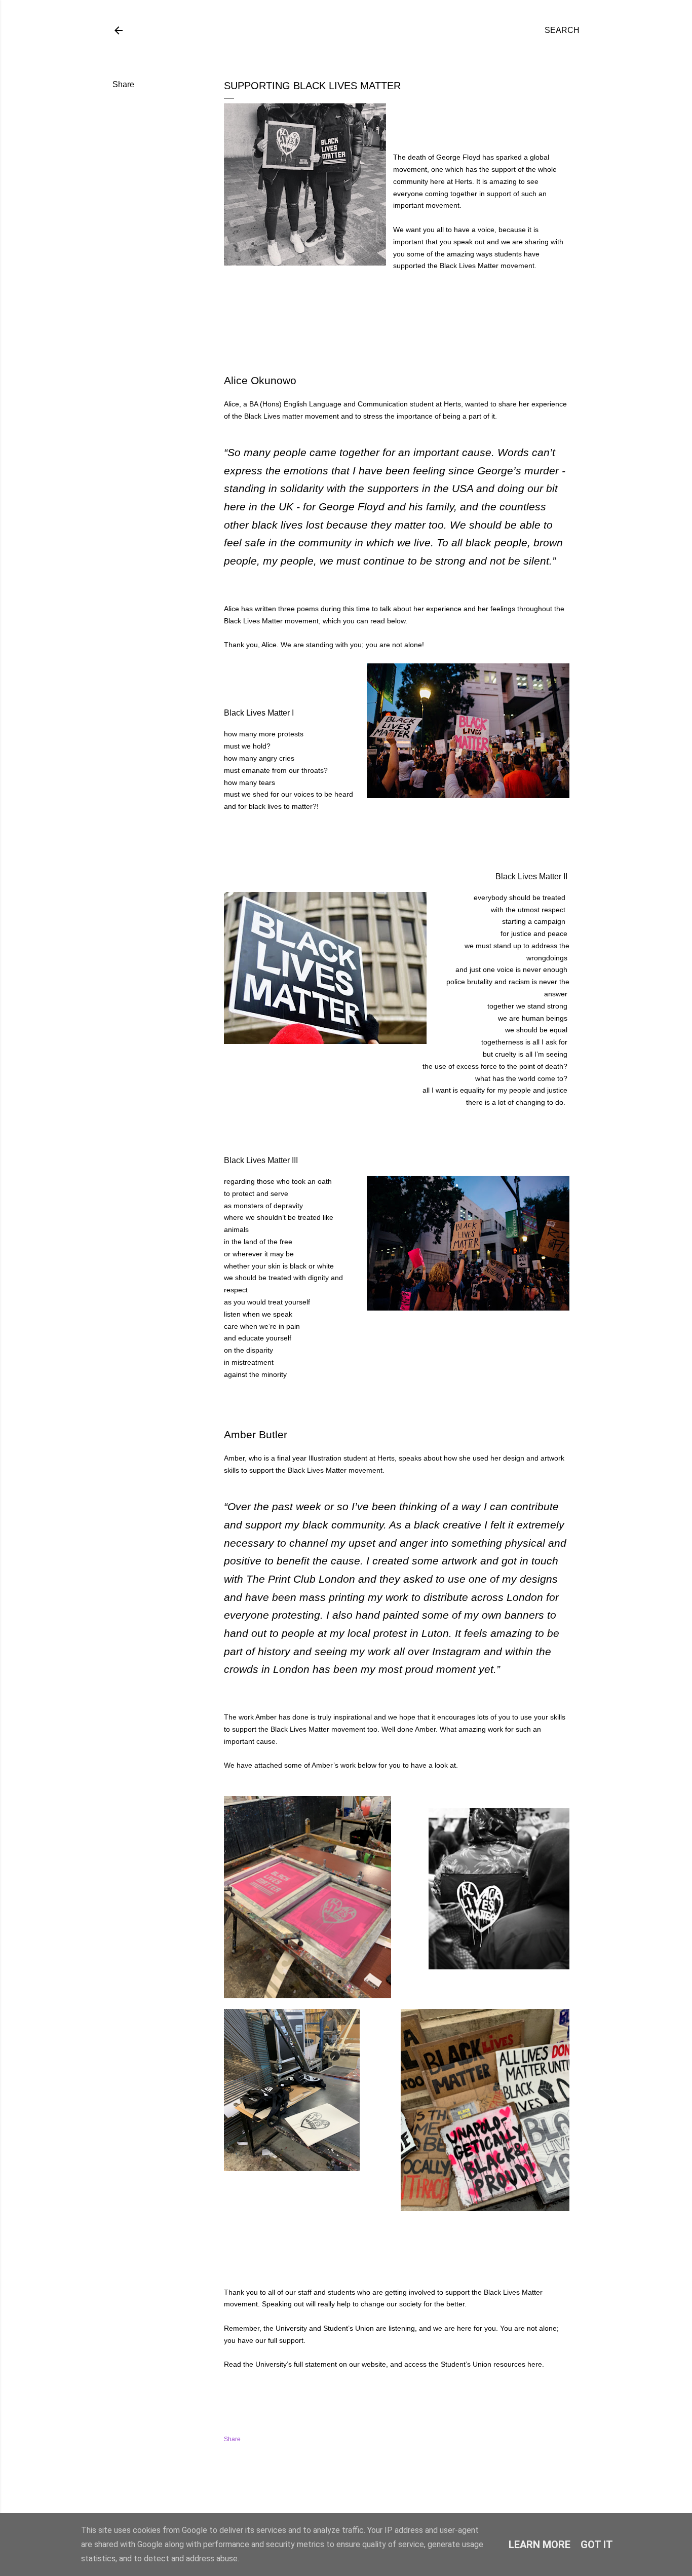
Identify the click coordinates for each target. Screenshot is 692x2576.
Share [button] (123, 84)
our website (368, 2364)
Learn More (540, 2545)
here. (536, 2364)
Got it (597, 2545)
